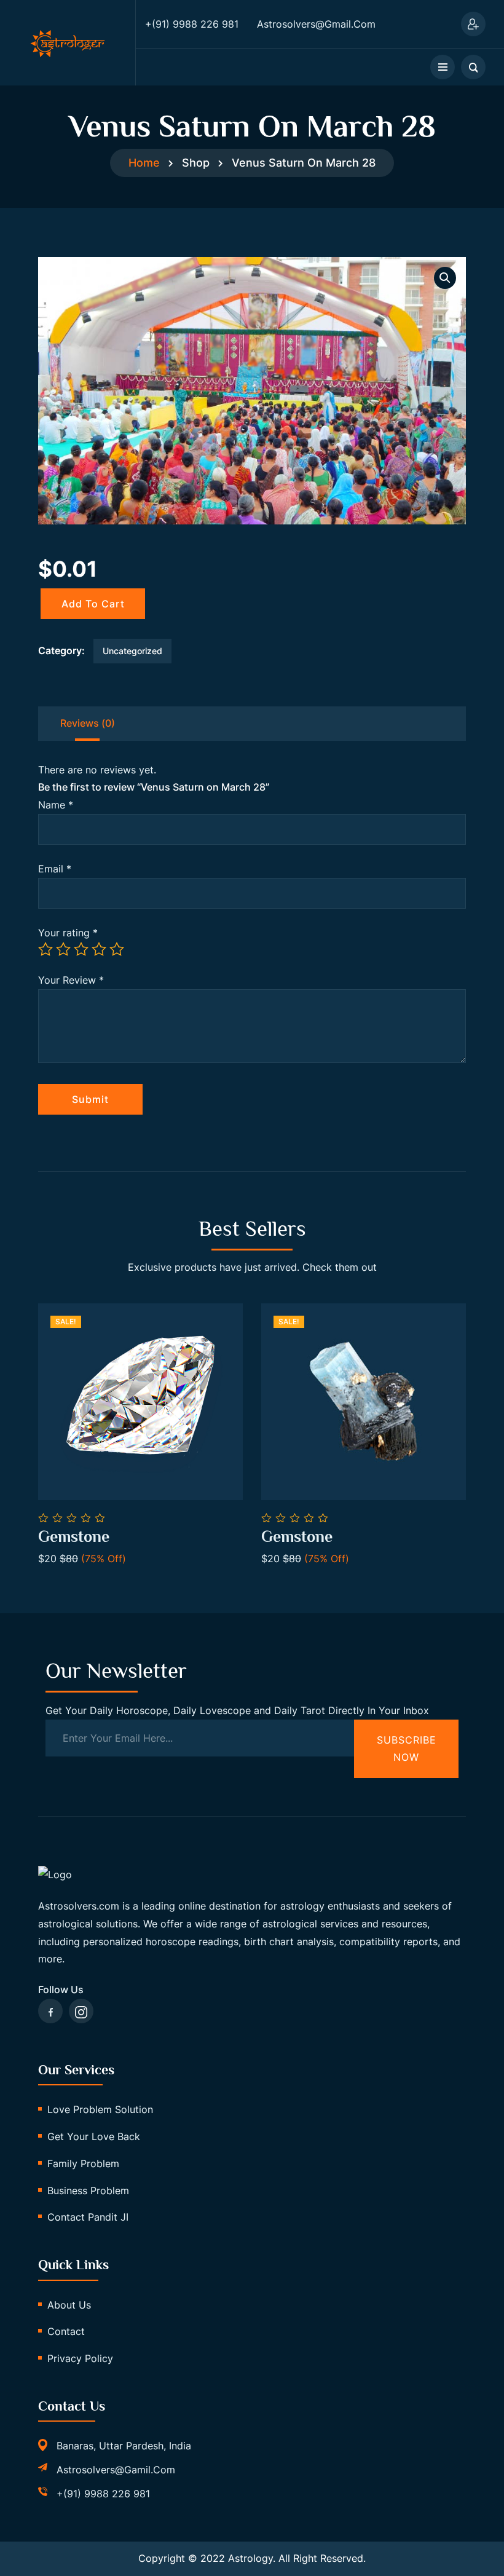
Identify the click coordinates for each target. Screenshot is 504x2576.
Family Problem (83, 2163)
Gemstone (74, 1537)
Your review (71, 980)
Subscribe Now (407, 1749)
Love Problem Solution (100, 2109)
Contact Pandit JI (88, 2217)
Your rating (68, 933)
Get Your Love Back (94, 2136)
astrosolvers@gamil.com (116, 2470)
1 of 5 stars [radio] (45, 949)
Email (55, 869)
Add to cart (93, 604)
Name (56, 805)
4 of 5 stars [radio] (99, 949)
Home (144, 163)
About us (69, 2305)
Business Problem (88, 2191)
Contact (66, 2331)
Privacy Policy (80, 2358)
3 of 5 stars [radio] (81, 949)
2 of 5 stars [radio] (63, 949)
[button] (445, 278)
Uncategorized (132, 651)
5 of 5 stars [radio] (117, 949)
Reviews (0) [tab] (88, 723)
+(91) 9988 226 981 (103, 2494)
